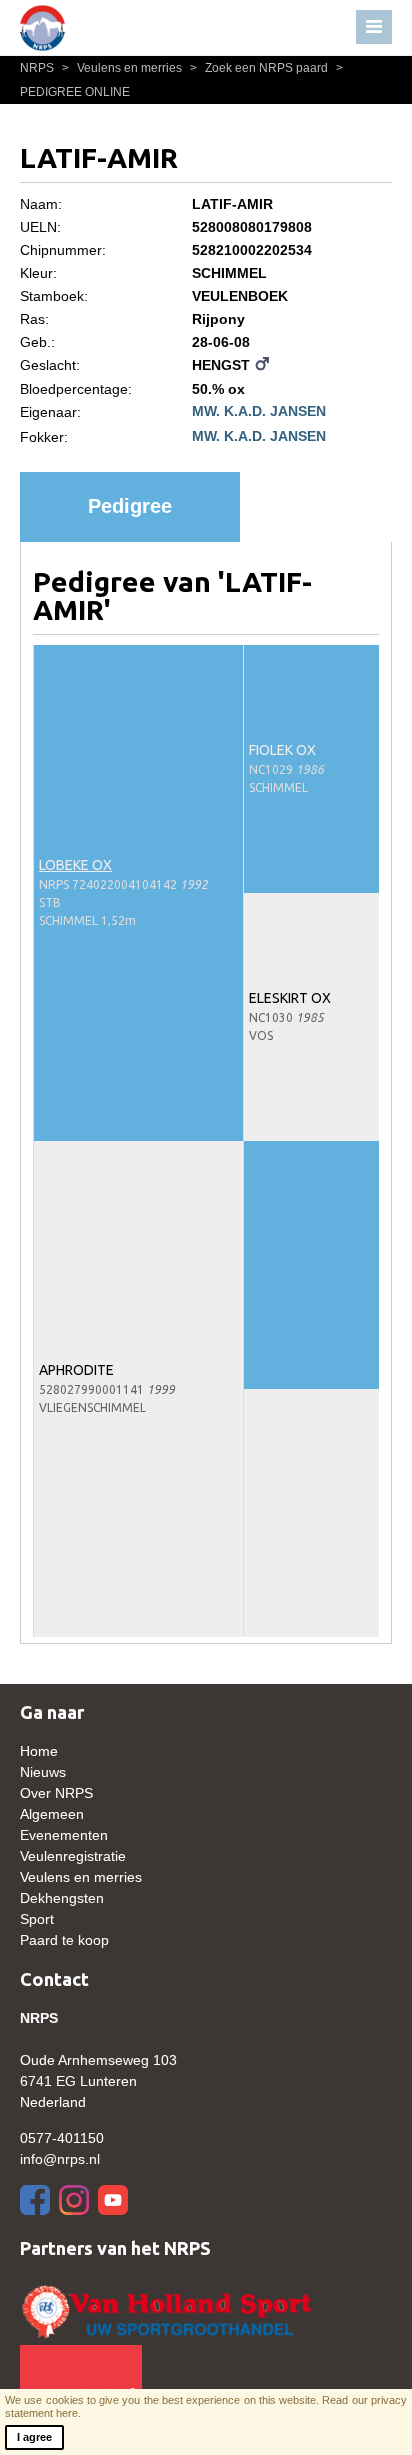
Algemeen (52, 1814)
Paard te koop (64, 1940)
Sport (37, 1919)
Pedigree (130, 506)
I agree (34, 2437)
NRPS (38, 68)
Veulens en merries (123, 68)
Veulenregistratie (73, 1856)
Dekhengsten (62, 1898)
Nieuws (43, 1772)
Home (39, 1751)
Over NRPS (56, 1793)
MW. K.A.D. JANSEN (259, 411)
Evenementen (64, 1835)
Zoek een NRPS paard (260, 68)
